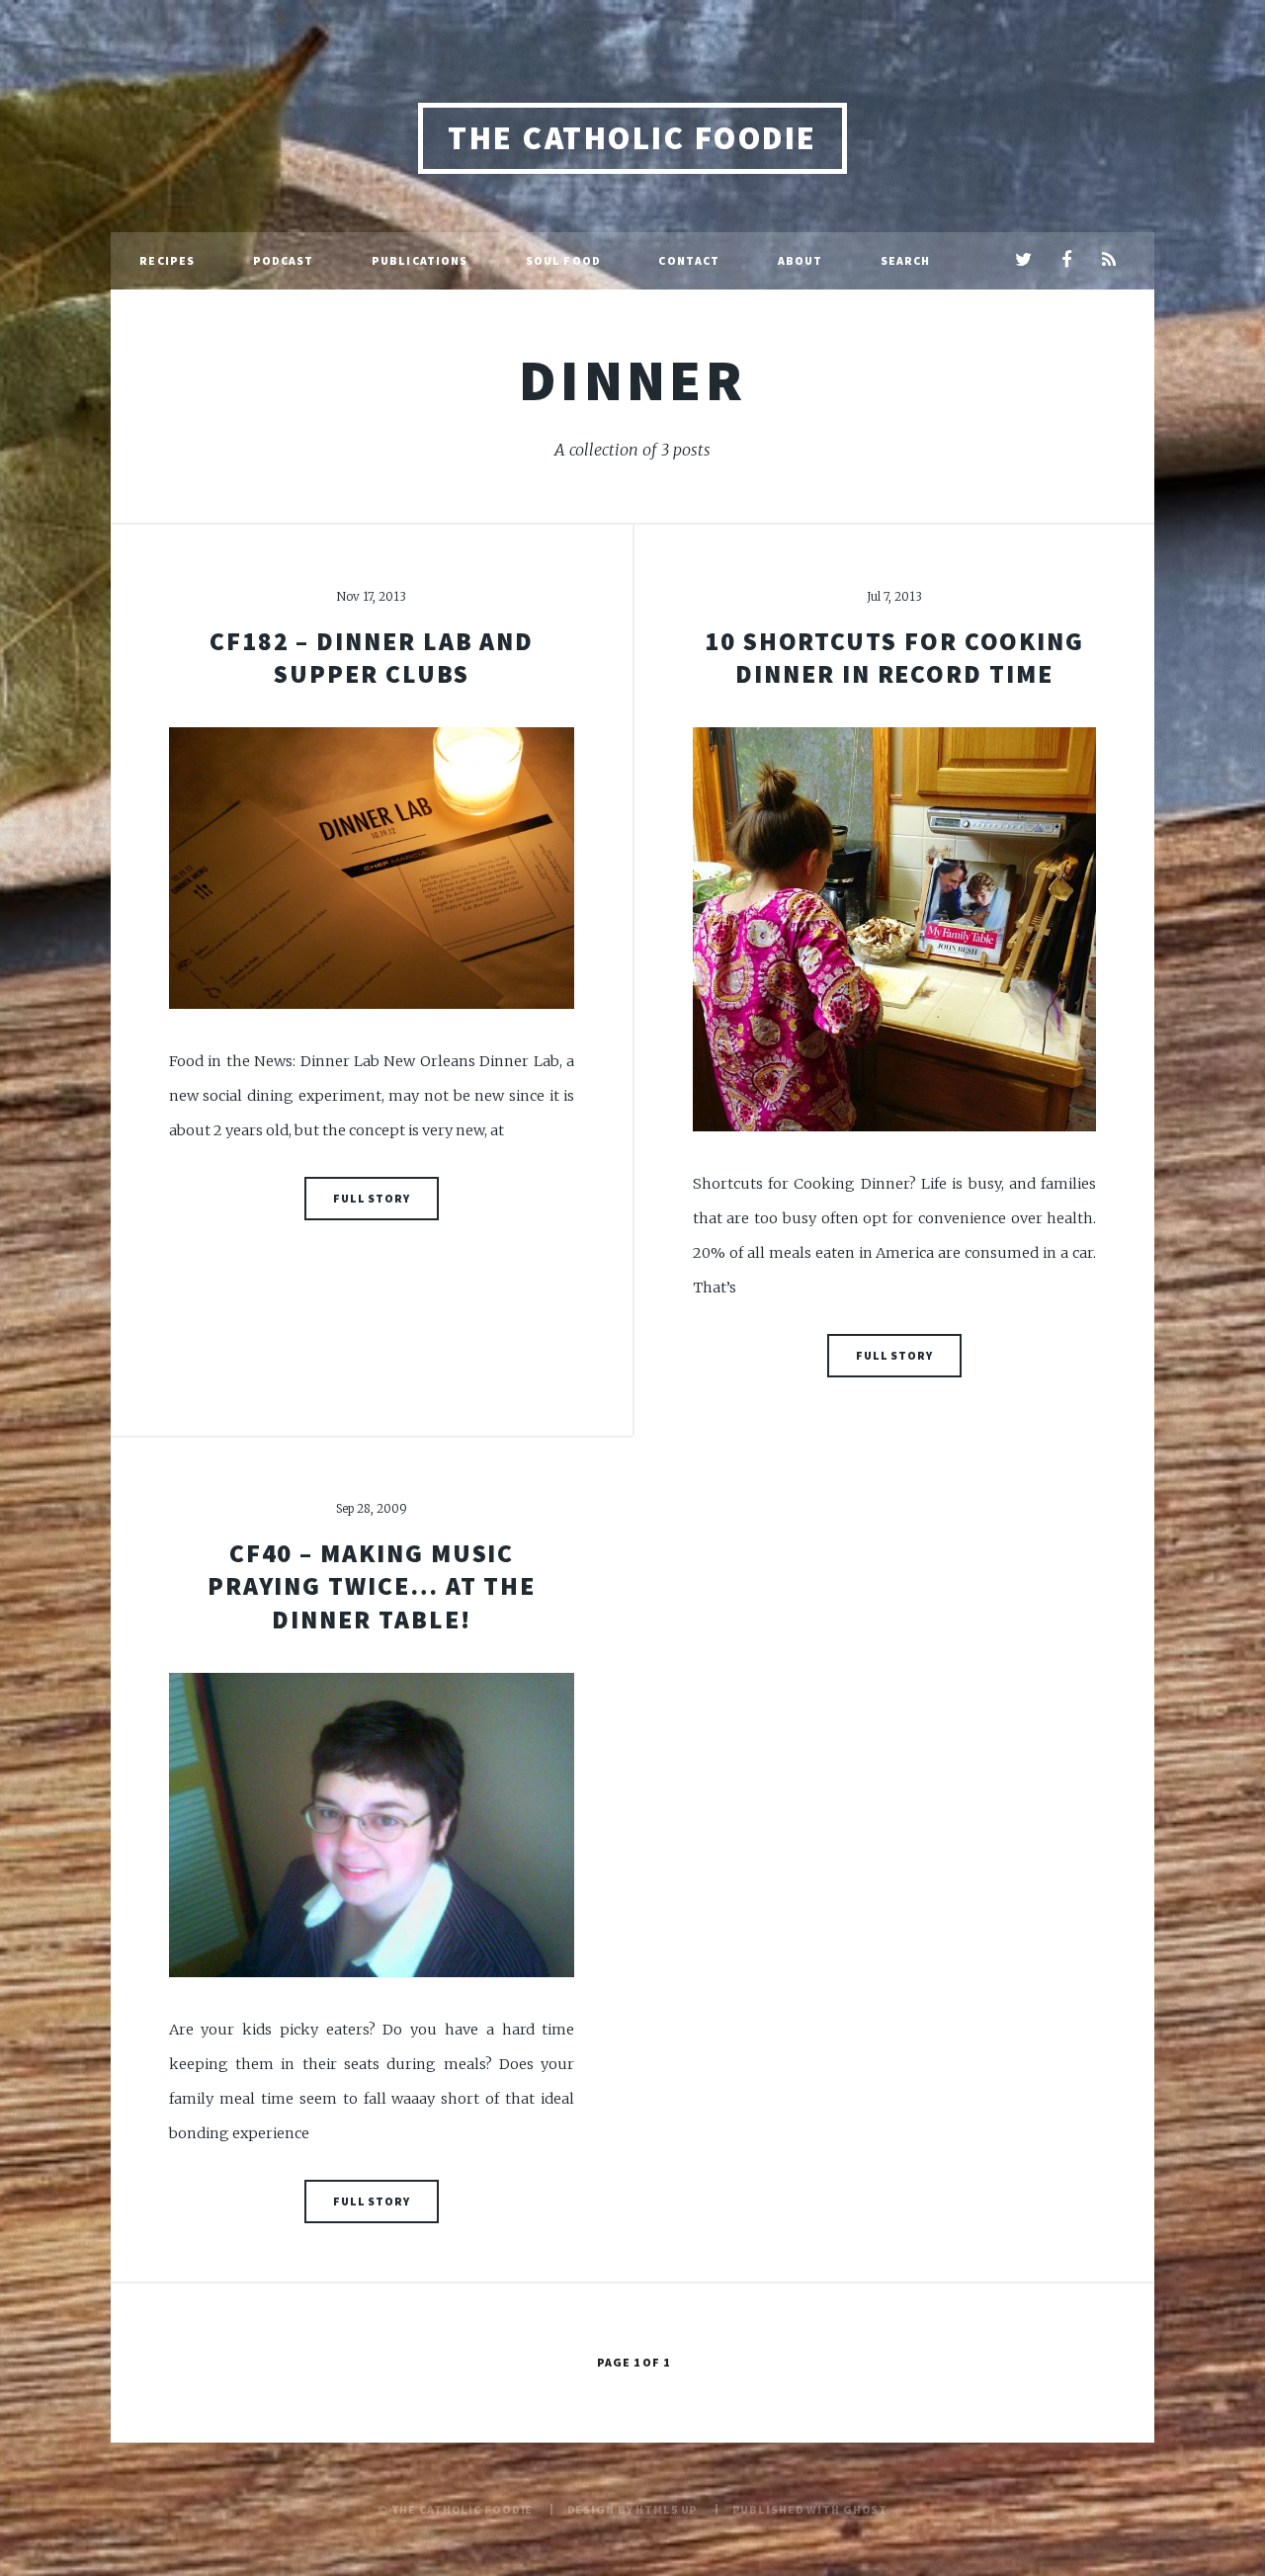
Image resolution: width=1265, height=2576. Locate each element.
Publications (420, 260)
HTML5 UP (667, 2509)
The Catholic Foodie (632, 138)
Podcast (284, 260)
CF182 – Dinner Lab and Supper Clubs (372, 658)
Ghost (865, 2509)
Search (906, 260)
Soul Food (563, 260)
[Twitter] (1023, 261)
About (801, 260)
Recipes (167, 260)
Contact (689, 260)
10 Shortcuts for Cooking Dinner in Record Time (894, 658)
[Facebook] (1066, 261)
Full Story (372, 1198)
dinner (632, 379)
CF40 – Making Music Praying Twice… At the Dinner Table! (372, 1586)
